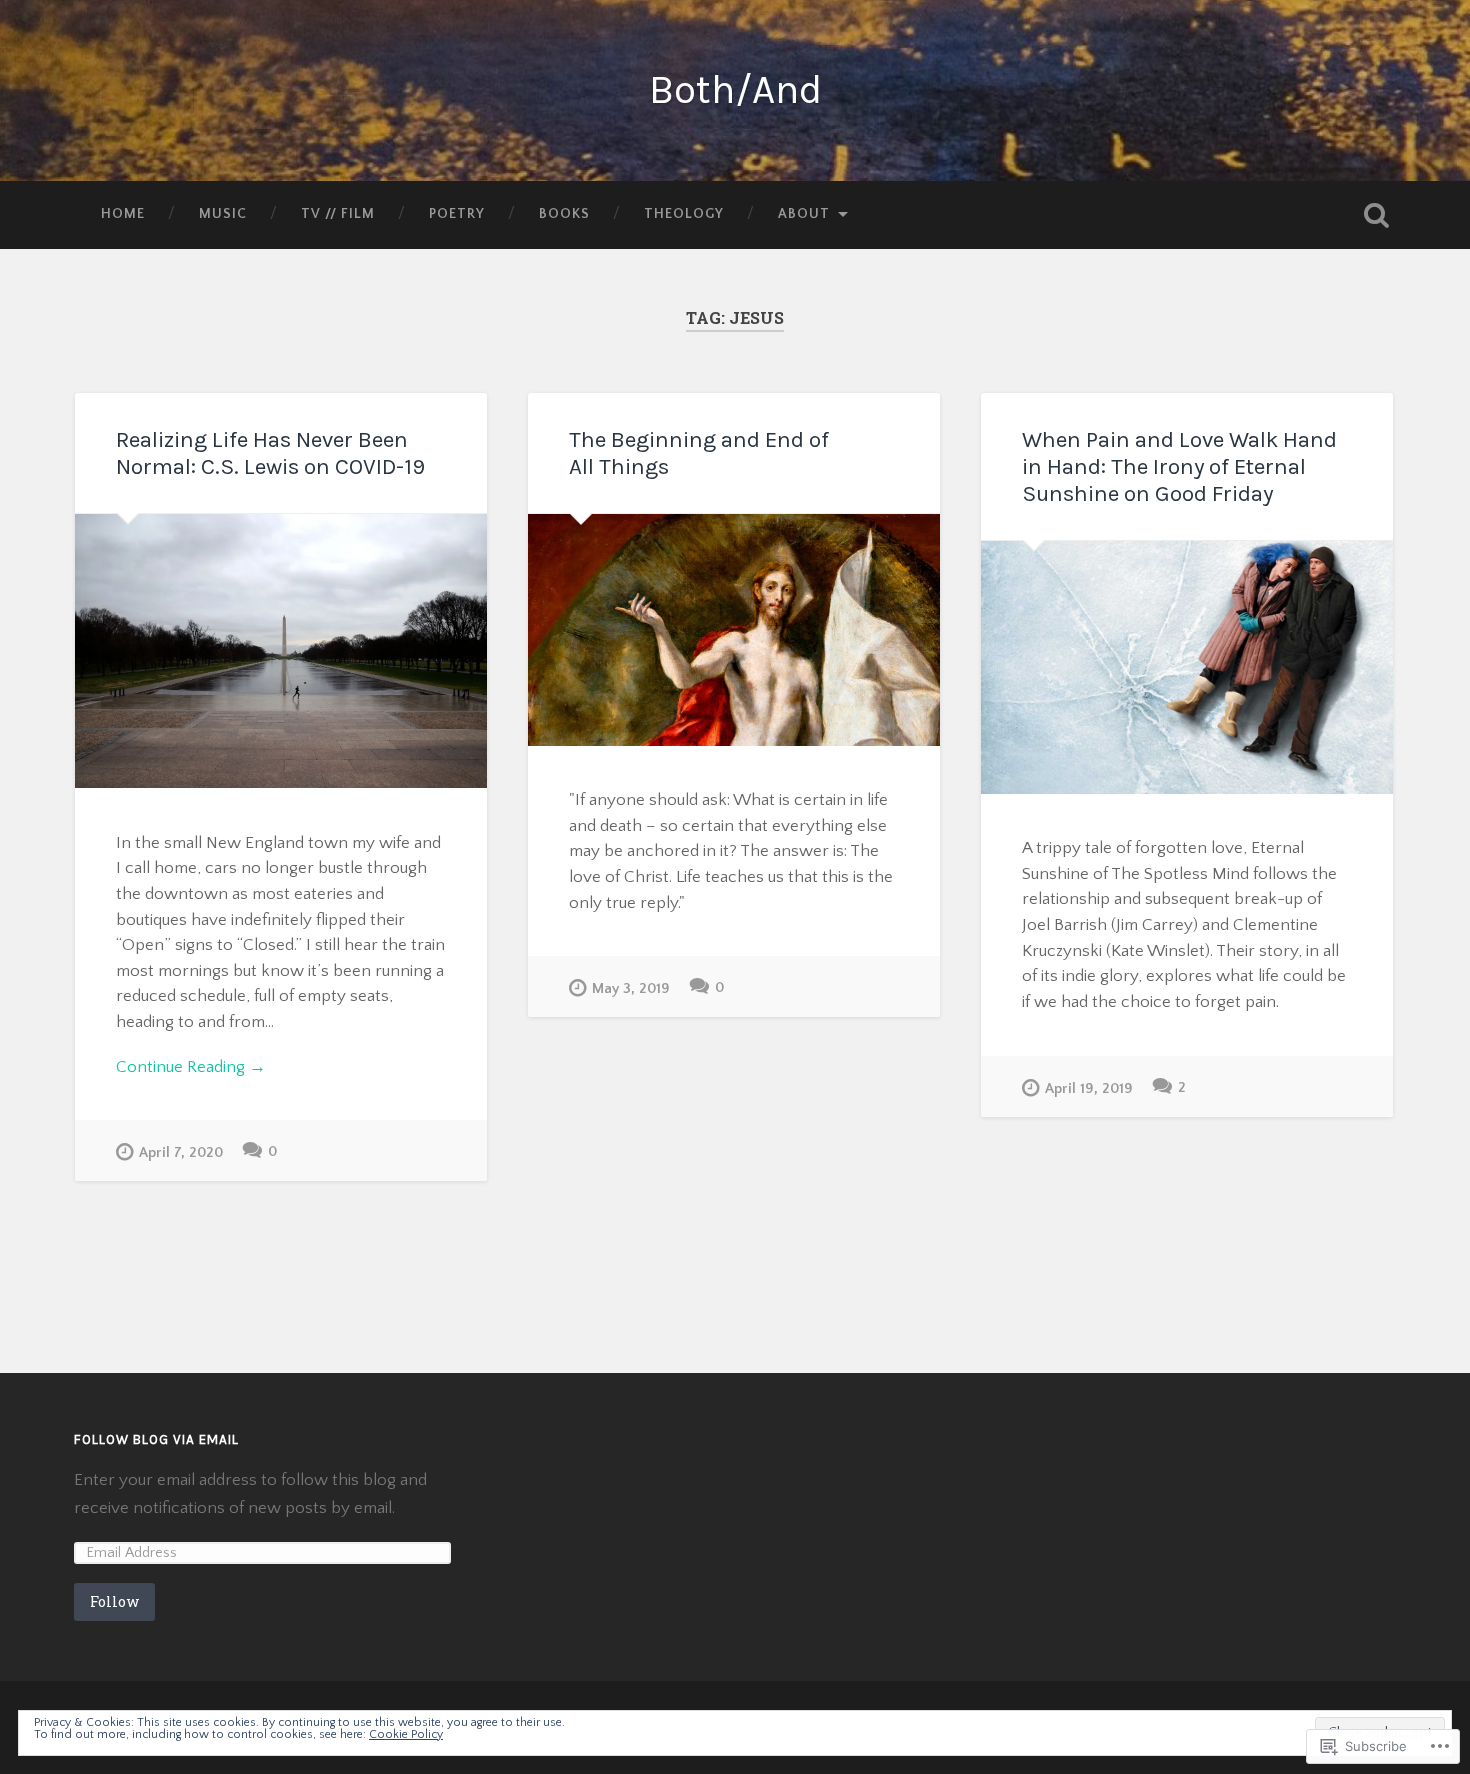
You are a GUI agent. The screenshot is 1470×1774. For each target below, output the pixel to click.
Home (123, 214)
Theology (684, 214)
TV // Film (338, 214)
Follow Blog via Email (156, 1439)
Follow (114, 1601)
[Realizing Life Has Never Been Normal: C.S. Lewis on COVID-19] (281, 651)
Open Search (1377, 215)
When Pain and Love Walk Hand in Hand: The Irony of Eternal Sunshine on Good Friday (1179, 466)
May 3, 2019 (631, 989)
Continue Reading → (191, 1066)
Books (564, 214)
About (804, 214)
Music (223, 214)
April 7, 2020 (181, 1153)
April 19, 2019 (1089, 1089)
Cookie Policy (406, 1734)
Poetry (457, 214)
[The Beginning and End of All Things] (734, 630)
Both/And (735, 89)
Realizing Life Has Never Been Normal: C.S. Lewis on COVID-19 (270, 453)
